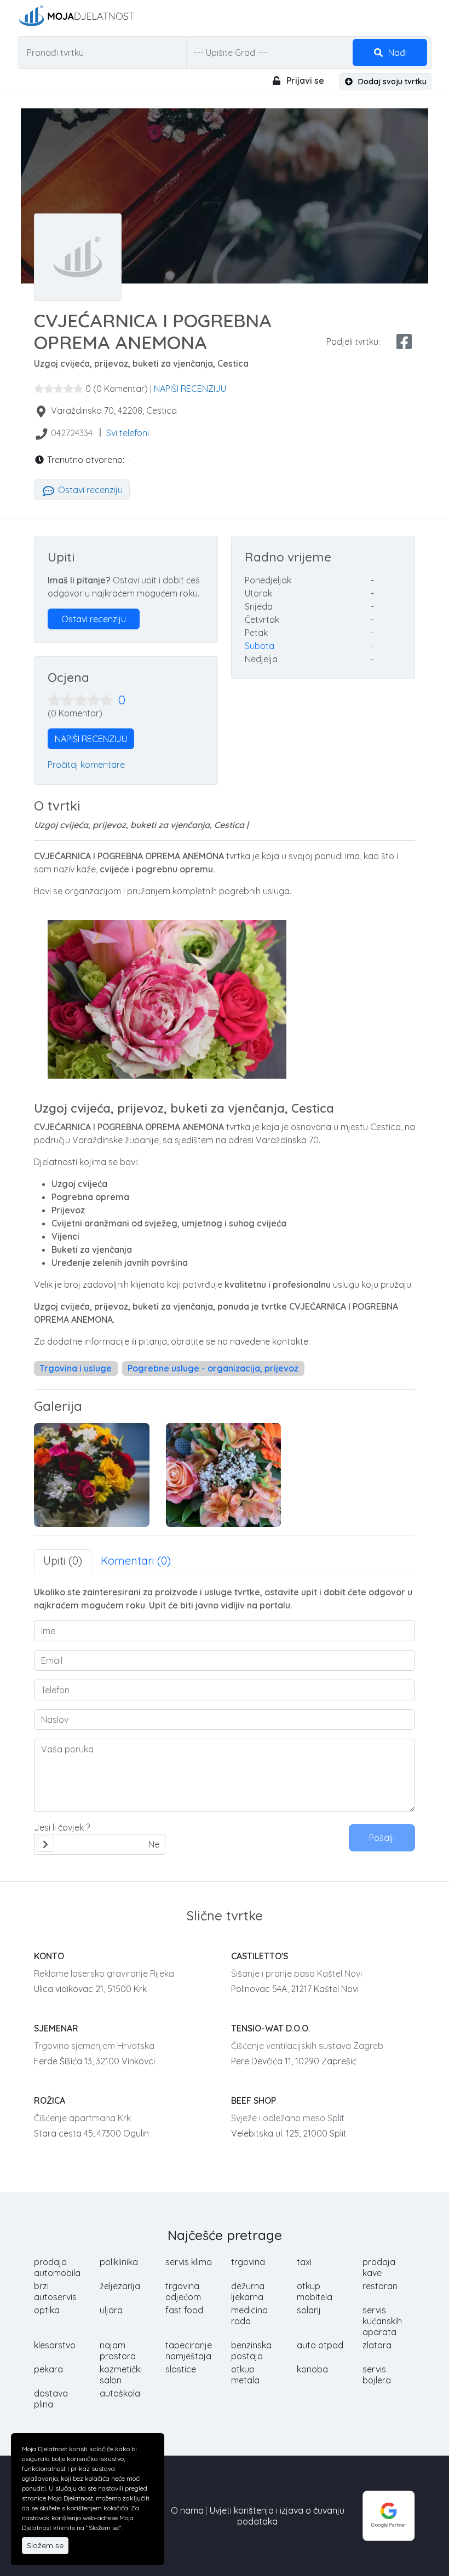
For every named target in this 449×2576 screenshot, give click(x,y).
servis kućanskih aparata (382, 2321)
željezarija (120, 2286)
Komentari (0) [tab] (136, 1561)
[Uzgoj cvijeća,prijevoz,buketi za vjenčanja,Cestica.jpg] (224, 1475)
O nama (187, 2510)
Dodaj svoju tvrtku (391, 82)
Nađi (396, 53)
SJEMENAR (56, 2028)
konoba (312, 2369)
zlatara (377, 2345)
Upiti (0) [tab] (63, 1561)
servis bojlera (377, 2375)
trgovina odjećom (183, 2291)
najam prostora (118, 2351)
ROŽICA (50, 2100)
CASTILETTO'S (260, 1956)
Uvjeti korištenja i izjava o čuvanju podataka (277, 2516)
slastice (181, 2369)
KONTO (49, 1956)
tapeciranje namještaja (189, 2351)
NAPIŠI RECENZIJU (190, 389)
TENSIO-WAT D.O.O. (270, 2028)
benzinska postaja (251, 2351)
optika (47, 2310)
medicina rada (249, 2315)
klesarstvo (55, 2345)
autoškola (120, 2393)
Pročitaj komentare (86, 765)
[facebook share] (404, 341)
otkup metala (245, 2375)
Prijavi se (304, 80)
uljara (111, 2310)
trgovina (248, 2262)
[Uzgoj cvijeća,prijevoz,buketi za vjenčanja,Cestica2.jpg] (92, 1475)
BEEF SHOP (254, 2100)
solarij (309, 2310)
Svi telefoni (128, 433)
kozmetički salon (121, 2375)
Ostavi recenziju (89, 490)
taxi (304, 2262)
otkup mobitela (315, 2291)
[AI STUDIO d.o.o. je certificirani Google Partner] (389, 2515)
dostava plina (51, 2399)
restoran (380, 2286)
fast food (184, 2310)
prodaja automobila (57, 2267)
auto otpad (320, 2345)
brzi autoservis (55, 2291)
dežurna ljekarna (248, 2291)
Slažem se (45, 2545)
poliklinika (119, 2262)
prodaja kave (379, 2267)
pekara (48, 2369)
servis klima (189, 2262)
